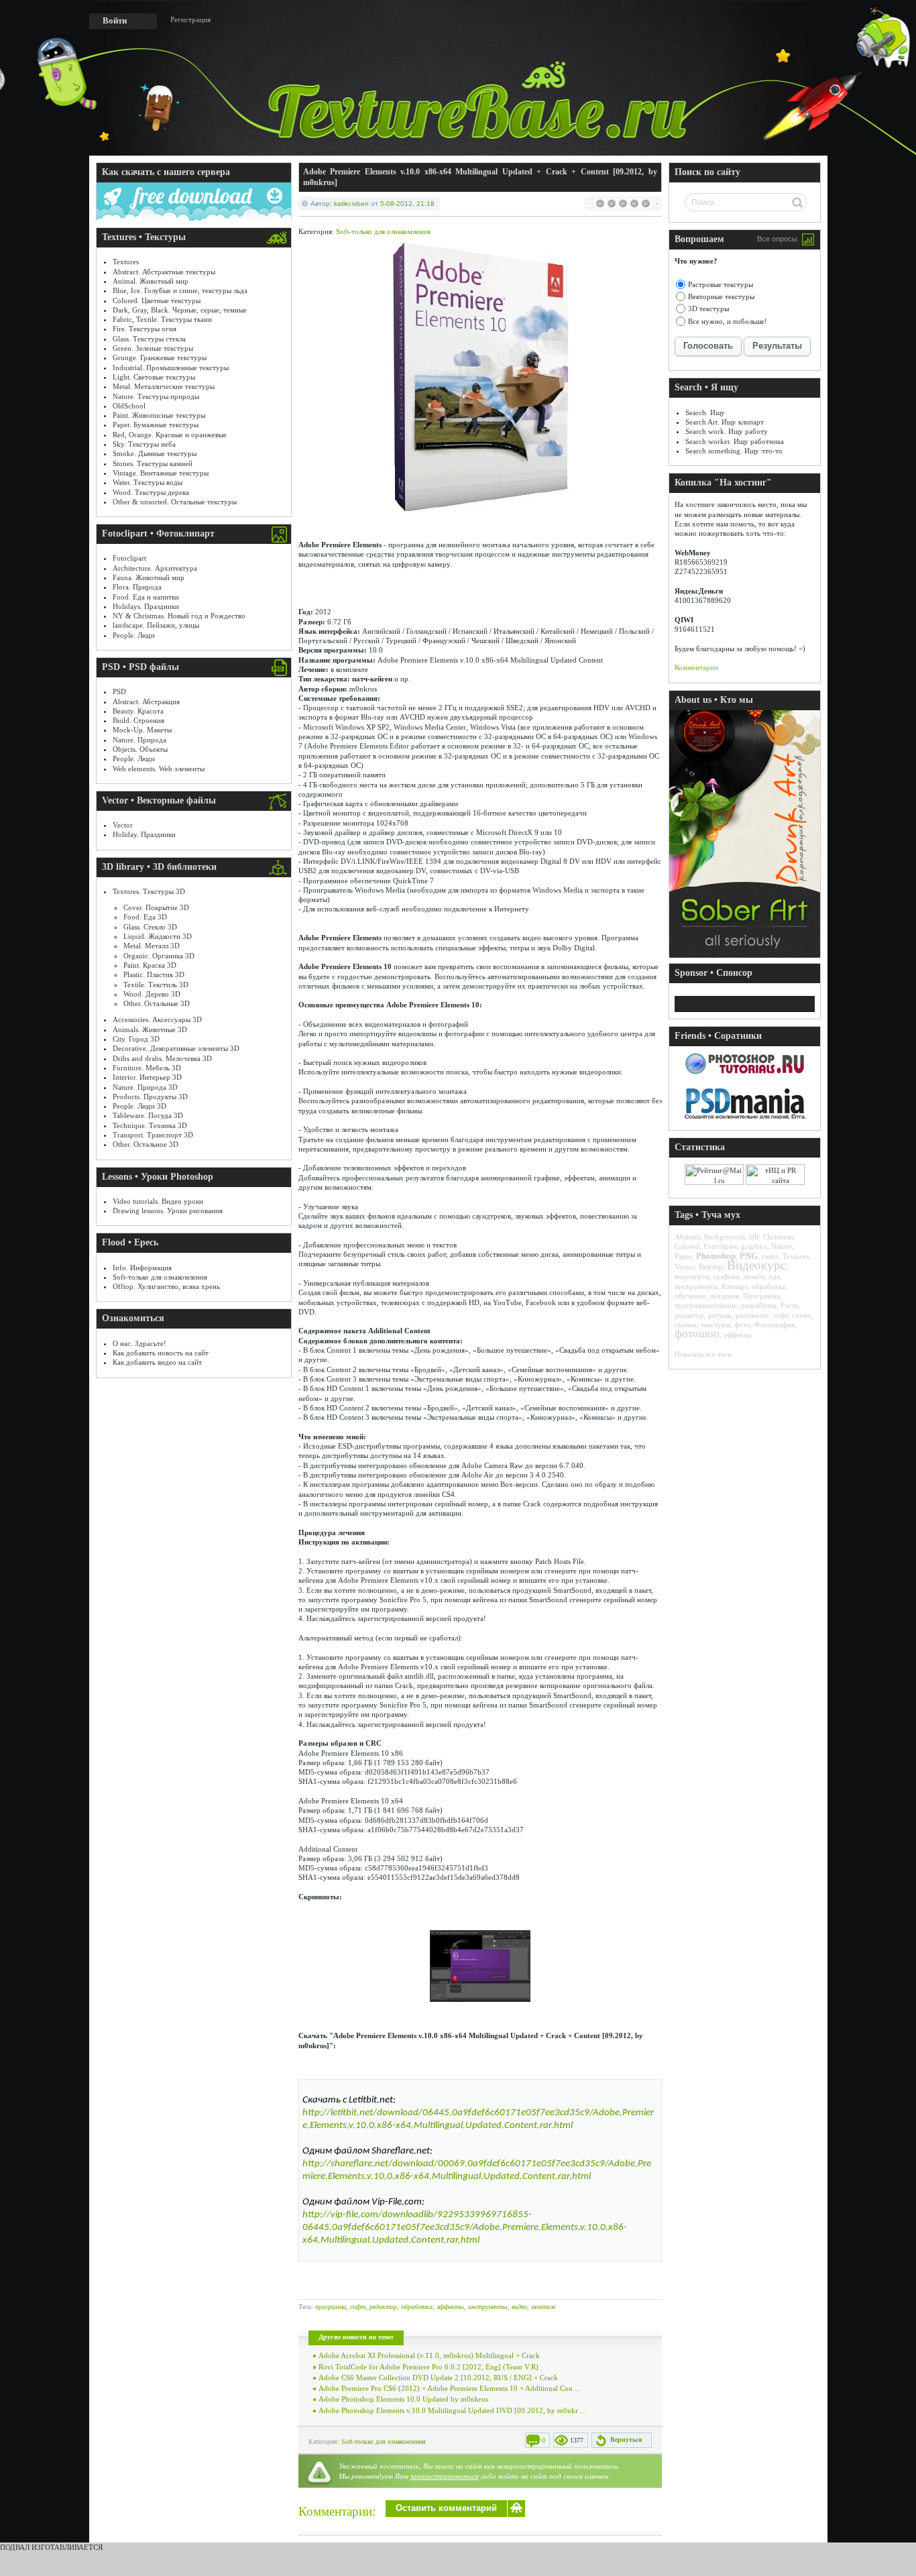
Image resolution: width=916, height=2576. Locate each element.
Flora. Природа (137, 587)
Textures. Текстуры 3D (149, 891)
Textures (126, 262)
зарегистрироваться (445, 2476)
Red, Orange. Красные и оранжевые (170, 435)
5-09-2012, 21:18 (407, 204)
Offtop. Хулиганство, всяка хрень (166, 1286)
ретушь (720, 1315)
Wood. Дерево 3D (152, 994)
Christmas (778, 1237)
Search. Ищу (705, 412)
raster (770, 1256)
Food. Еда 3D (145, 917)
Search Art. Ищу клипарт (725, 422)
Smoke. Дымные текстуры (155, 453)
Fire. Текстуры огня (145, 329)
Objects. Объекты (140, 749)
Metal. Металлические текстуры (164, 386)
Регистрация (190, 19)
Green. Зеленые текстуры (153, 348)
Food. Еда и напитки (146, 597)
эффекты (450, 2307)
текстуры (715, 1325)
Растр (790, 1305)
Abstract (687, 1237)
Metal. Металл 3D (152, 946)
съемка (686, 1325)
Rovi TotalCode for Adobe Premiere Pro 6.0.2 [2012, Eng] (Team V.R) (428, 2367)
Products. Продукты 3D (150, 1097)
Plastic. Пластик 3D (154, 974)
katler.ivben (351, 204)
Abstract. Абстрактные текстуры (164, 272)
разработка (759, 1305)
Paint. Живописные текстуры (159, 415)
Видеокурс (756, 1265)
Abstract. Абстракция (146, 702)
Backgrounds (725, 1237)
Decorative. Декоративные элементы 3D (176, 1048)
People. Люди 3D (139, 1106)
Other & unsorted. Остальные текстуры (175, 502)
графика (726, 1276)
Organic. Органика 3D (159, 956)
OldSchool (129, 406)
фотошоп (697, 1334)
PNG (749, 1256)
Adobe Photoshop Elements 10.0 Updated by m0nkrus (403, 2399)
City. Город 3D (136, 1039)
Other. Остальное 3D (146, 1144)
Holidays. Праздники (146, 606)
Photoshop (716, 1256)
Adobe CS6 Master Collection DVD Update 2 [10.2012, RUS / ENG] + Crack (438, 2377)
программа (331, 2307)
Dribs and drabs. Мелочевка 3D (162, 1058)
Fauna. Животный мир (149, 577)
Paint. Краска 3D (150, 965)
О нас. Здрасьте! (139, 1343)
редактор (383, 2307)
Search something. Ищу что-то (734, 451)
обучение (690, 1296)
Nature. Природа (139, 740)
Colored (687, 1246)
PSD (119, 691)
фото (742, 1325)
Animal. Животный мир (151, 281)
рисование (752, 1315)
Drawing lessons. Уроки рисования (168, 1211)
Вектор (711, 1267)
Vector (123, 825)
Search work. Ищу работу (727, 431)
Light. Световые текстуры (154, 377)
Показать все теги (703, 1354)
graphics (754, 1246)
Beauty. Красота (138, 711)
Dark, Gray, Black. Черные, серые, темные (180, 310)
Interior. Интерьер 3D (147, 1077)
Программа (761, 1296)
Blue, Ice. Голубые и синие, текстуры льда (180, 290)
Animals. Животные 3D (150, 1029)
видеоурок (692, 1276)
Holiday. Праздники (144, 834)
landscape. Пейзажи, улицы (156, 625)
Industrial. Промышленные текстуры (171, 368)
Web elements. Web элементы (159, 769)
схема (801, 1315)
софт (358, 2307)
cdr (754, 1237)
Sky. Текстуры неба (144, 444)
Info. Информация (142, 1268)
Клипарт (735, 1286)
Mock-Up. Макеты (142, 730)
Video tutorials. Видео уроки (158, 1201)
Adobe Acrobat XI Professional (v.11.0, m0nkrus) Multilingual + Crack (429, 2355)
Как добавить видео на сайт (157, 1362)
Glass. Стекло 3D (150, 927)
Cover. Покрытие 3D (156, 907)
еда (775, 1276)
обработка (417, 2307)
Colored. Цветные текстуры (157, 300)
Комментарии (696, 667)
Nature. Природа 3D (145, 1087)
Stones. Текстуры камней (153, 463)
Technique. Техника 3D (150, 1125)
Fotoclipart (129, 558)
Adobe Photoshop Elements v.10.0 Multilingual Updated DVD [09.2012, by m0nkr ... (452, 2410)
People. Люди (134, 635)
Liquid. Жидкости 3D (158, 936)
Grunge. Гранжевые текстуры (160, 357)
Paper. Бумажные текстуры (156, 425)
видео (519, 2307)
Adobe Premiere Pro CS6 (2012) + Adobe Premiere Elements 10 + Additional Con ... (450, 2388)
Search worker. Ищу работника (735, 441)
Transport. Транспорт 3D (153, 1135)
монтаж (543, 2307)
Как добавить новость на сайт (161, 1353)
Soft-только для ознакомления (160, 1277)
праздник (724, 1296)
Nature (782, 1246)
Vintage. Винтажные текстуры (161, 473)
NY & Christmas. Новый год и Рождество (179, 616)
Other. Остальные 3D (157, 1003)
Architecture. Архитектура (155, 568)
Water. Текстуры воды (148, 482)
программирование (706, 1305)
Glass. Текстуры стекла (149, 339)
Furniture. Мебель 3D (147, 1068)
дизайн (754, 1276)
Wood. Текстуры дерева (151, 492)
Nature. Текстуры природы (156, 396)
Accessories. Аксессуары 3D (157, 1019)
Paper (683, 1256)
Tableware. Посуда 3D (148, 1115)
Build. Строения (138, 720)
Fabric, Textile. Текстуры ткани (162, 319)
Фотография (775, 1325)
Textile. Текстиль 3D (156, 985)
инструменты (488, 2307)
